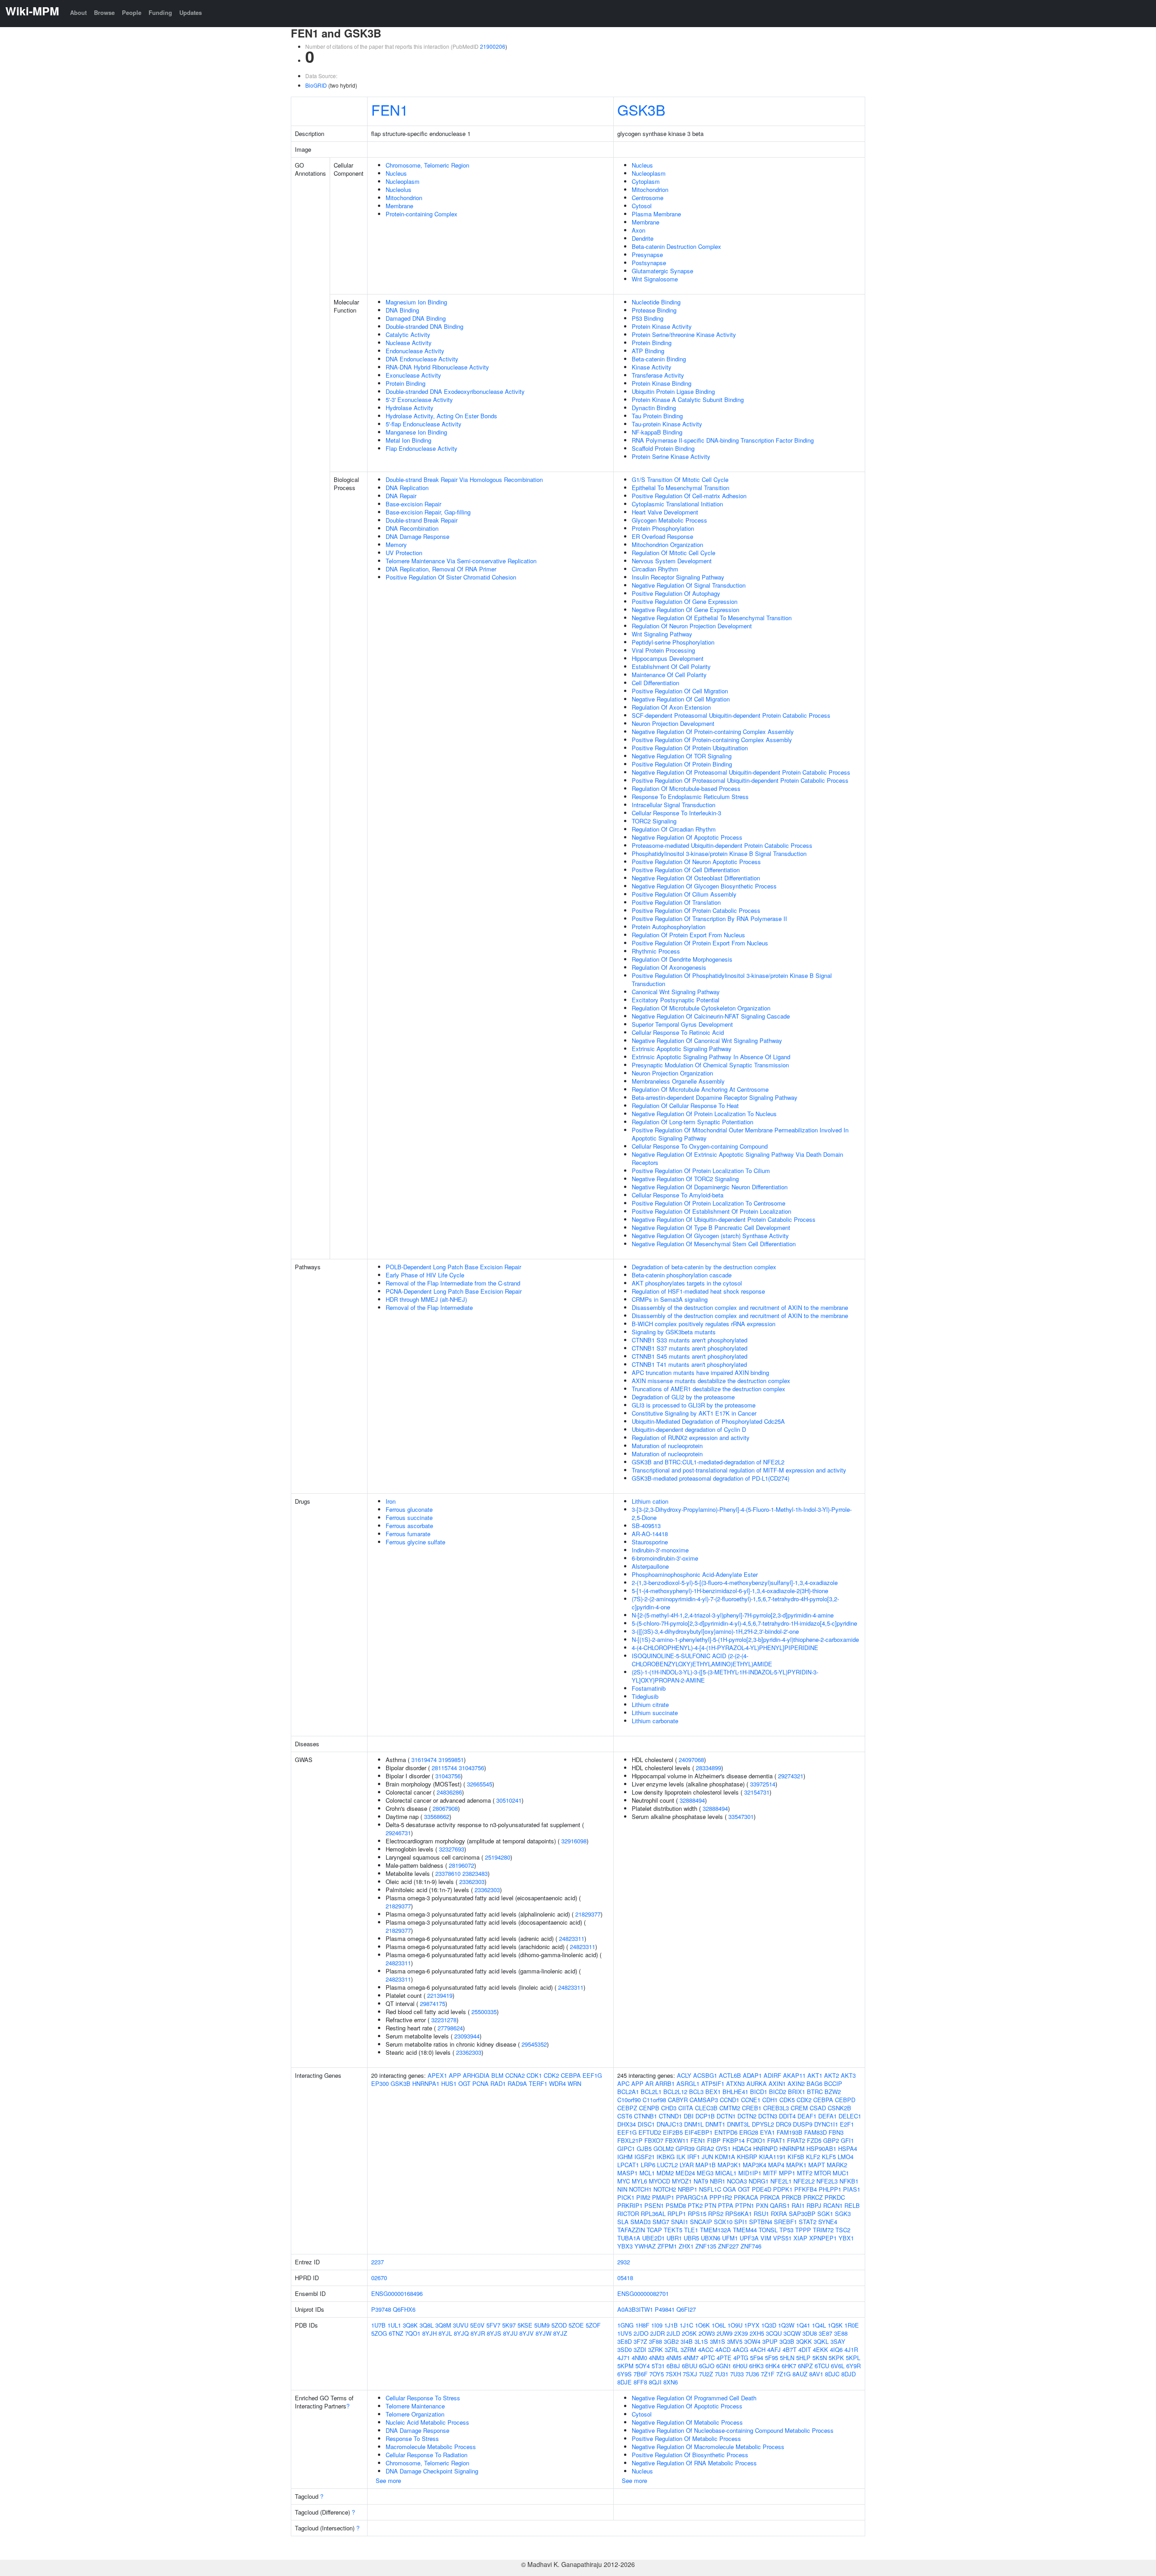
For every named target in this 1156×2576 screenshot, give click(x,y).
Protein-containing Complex (422, 214)
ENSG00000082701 (643, 2293)
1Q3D (769, 2325)
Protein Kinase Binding (662, 383)
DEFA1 (827, 2116)
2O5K (689, 2333)
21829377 (398, 1906)
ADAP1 (752, 2075)
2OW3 (707, 2333)
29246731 (398, 1833)
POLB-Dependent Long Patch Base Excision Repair (453, 1267)
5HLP (803, 2358)
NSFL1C (710, 2189)
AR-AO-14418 (650, 1534)
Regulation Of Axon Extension (671, 707)
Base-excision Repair (413, 504)
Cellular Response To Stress (423, 2398)
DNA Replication (407, 488)
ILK (681, 2157)
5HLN (787, 2358)
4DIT (805, 2349)
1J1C (686, 2325)
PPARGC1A (692, 2197)
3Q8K (410, 2325)
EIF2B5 (673, 2132)
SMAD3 (641, 2222)
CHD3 (669, 2108)
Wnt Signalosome (655, 279)
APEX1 (437, 2075)
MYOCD (660, 2181)
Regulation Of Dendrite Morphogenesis (682, 959)
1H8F (642, 2325)
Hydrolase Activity (410, 408)
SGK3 (843, 2214)
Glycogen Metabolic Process (669, 520)
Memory (396, 545)
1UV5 (625, 2333)
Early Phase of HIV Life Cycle (425, 1275)
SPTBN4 (761, 2222)
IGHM (625, 2157)
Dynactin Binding (654, 408)
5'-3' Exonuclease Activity (419, 400)
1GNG (625, 2325)
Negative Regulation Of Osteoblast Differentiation (696, 878)
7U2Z (706, 2374)
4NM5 (674, 2358)
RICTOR (628, 2214)
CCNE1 (751, 2100)
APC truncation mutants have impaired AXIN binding (700, 1372)
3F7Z (640, 2341)
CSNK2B (839, 2108)
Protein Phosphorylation (663, 528)
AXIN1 (777, 2083)
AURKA (757, 2083)
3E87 (825, 2333)
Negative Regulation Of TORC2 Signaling (685, 1179)
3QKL (821, 2341)
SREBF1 (785, 2222)
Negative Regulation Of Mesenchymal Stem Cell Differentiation (714, 1244)
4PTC (708, 2358)
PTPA (726, 2205)
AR (649, 2083)
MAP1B (706, 2165)
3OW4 (752, 2341)
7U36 (752, 2374)
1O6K (702, 2325)
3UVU (461, 2325)
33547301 (741, 1816)
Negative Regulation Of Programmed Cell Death (694, 2398)
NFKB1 (849, 2181)
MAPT (817, 2165)
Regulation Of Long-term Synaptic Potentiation (692, 1122)
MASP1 (627, 2173)
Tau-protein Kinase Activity (667, 424)
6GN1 (724, 2366)
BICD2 (778, 2092)
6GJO (707, 2366)
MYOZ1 (682, 2181)
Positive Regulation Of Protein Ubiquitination (690, 748)
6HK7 (789, 2366)
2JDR (657, 2333)
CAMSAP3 (704, 2100)
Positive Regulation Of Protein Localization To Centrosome (709, 1203)
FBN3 (836, 2132)
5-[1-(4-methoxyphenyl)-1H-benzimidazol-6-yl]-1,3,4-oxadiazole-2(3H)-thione (730, 1591)
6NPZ (805, 2366)
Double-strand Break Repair (422, 520)
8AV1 (816, 2374)
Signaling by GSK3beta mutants (674, 1332)
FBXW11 (677, 2140)
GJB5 (644, 2148)
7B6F (641, 2374)
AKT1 (815, 2075)
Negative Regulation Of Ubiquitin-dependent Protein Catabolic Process (724, 1219)
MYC (624, 2181)
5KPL (853, 2358)
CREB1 (752, 2108)
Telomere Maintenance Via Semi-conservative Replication (461, 561)
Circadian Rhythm (655, 569)
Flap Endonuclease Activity (422, 448)
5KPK (836, 2358)
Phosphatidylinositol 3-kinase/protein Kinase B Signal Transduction (719, 853)
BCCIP (833, 2083)
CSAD (818, 2108)
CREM (799, 2108)
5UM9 (542, 2325)
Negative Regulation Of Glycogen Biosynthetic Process (704, 886)
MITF (770, 2173)
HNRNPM (792, 2148)
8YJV (527, 2333)
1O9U (735, 2325)
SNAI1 (680, 2222)
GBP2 (831, 2140)
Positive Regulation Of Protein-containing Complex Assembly (712, 740)
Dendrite (643, 238)
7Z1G (783, 2374)
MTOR (823, 2173)
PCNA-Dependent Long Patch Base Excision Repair (454, 1291)
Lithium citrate (650, 1704)
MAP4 (776, 2165)
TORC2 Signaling (654, 821)
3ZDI (640, 2349)
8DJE (625, 2382)
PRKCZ (813, 2197)
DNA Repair (401, 496)
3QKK (804, 2341)
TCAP (654, 2230)
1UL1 (394, 2325)
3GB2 (671, 2341)
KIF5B (796, 2157)
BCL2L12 (675, 2092)
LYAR (687, 2165)
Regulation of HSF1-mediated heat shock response (698, 1291)
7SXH (673, 2374)
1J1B (671, 2325)
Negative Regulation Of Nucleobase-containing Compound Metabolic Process (733, 2430)
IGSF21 (645, 2157)
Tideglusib (645, 1696)
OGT (464, 2083)
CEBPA (571, 2075)
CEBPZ (627, 2108)
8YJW (543, 2333)
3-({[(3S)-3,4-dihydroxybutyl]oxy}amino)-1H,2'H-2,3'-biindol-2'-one (715, 1631)
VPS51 (782, 2238)
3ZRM (688, 2349)
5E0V (477, 2325)
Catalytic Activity (408, 334)
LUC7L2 (667, 2165)
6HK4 (773, 2366)
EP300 (380, 2083)
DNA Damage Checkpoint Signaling (432, 2471)
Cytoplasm (646, 181)
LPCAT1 (628, 2165)
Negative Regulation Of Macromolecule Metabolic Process (708, 2447)
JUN (707, 2157)
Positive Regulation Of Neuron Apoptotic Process (696, 862)
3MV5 (735, 2341)
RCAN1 (833, 2205)
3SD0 (625, 2349)
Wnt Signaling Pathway (662, 634)
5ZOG (379, 2333)
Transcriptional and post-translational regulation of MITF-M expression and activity (739, 1470)
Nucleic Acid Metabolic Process (427, 2422)
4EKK (820, 2349)
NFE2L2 (804, 2181)
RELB (852, 2205)
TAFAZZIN (631, 2230)
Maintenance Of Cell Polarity (669, 675)
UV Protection (404, 553)
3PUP (770, 2341)
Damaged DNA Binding (416, 318)
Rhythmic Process (656, 951)
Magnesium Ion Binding (416, 302)
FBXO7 (654, 2140)
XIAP (800, 2238)
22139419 (440, 1995)
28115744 (444, 1768)
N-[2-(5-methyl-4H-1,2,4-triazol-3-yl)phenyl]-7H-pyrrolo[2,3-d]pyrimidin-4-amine (733, 1615)
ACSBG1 (705, 2075)
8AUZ (800, 2374)
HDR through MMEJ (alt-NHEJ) (426, 1299)
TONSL (768, 2230)
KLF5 (829, 2157)
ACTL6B (730, 2075)
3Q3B (787, 2341)
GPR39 (685, 2148)
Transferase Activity (658, 375)
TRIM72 (823, 2230)
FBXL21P (630, 2140)
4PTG (741, 2358)
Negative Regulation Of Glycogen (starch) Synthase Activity (710, 1236)
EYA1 (767, 2132)
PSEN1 (654, 2205)
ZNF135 (706, 2246)
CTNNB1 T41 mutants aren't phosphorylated (689, 1364)
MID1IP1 (750, 2173)
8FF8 (640, 2382)
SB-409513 (646, 1526)
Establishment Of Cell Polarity (671, 666)
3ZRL (672, 2349)
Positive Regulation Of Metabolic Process (686, 2438)
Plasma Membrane (656, 214)
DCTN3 (768, 2116)
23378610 (448, 1873)
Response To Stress (412, 2438)
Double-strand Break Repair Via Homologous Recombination (464, 479)
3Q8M (443, 2325)
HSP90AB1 (821, 2148)
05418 (625, 2278)
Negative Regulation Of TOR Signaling (682, 756)
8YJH (429, 2333)
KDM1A (725, 2157)
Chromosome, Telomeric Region (427, 165)
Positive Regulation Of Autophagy (676, 593)
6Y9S (625, 2374)
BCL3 (696, 2092)
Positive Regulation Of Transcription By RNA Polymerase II (709, 919)
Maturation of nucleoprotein (667, 1446)
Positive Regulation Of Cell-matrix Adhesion (689, 496)
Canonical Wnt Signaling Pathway (676, 992)
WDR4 (557, 2083)
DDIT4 (787, 2116)
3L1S (701, 2341)
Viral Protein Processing (663, 650)
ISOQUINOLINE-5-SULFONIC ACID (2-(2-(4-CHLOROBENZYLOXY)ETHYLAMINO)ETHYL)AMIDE (702, 1660)
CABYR (678, 2100)
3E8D (625, 2341)
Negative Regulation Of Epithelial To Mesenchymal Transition (712, 618)
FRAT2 (796, 2140)
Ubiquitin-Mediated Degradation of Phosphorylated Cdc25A (708, 1421)
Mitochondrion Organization (667, 545)
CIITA (686, 2108)
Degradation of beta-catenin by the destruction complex (704, 1267)
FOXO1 (756, 2140)
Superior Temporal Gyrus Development (682, 1024)
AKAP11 (794, 2075)
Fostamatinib (649, 1688)
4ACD (723, 2349)
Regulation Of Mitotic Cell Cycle (674, 553)
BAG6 (814, 2083)
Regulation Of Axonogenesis (669, 967)
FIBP (714, 2140)
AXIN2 (796, 2083)
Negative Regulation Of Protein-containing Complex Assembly (713, 732)
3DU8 (810, 2333)
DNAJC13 (669, 2124)
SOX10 (723, 2222)
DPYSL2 (763, 2124)
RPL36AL (653, 2214)
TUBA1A (629, 2238)
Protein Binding (406, 383)
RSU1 (761, 2214)
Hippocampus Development (668, 658)
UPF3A (749, 2238)
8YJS (494, 2333)
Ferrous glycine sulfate (415, 1542)
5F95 (771, 2358)
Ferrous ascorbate (409, 1526)
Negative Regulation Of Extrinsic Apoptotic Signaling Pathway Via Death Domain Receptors (737, 1158)
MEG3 (705, 2173)
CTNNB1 (646, 2116)
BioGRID (316, 85)
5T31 (658, 2366)
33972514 (763, 1784)
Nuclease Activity (409, 343)
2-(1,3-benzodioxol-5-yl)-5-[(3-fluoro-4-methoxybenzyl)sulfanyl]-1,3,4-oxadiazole (735, 1583)
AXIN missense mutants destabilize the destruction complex (711, 1381)
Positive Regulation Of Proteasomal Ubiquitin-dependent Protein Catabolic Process (740, 780)
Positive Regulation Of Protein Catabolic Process (696, 910)
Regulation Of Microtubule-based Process (686, 788)
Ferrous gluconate (409, 1509)
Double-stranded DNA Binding (424, 326)
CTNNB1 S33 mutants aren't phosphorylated (690, 1340)
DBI (689, 2116)
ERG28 (749, 2132)
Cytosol (642, 206)
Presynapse (647, 255)
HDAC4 (742, 2148)
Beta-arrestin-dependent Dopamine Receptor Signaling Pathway (715, 1097)
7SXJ (690, 2374)
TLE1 (691, 2230)
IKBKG (666, 2157)
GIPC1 (626, 2148)
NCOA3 (737, 2181)
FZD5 (814, 2140)
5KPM (625, 2366)
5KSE (525, 2325)
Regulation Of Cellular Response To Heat (685, 1106)
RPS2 (716, 2214)
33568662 (437, 1816)
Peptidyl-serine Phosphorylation (673, 642)
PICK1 (626, 2197)
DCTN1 (726, 2116)
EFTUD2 (650, 2132)
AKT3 (848, 2075)
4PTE (724, 2358)
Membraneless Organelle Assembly (678, 1081)
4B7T (790, 2349)
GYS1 (723, 2148)
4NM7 (691, 2358)
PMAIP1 (663, 2197)
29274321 (791, 1776)
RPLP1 (677, 2214)
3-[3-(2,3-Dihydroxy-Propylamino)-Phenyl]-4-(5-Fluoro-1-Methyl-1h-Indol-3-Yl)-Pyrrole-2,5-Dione (742, 1513)
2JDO (641, 2333)
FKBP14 (734, 2140)
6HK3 (756, 2366)
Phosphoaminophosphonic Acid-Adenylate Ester (695, 1574)
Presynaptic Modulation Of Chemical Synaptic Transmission (710, 1065)
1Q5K (835, 2325)
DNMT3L (739, 2124)
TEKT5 (673, 2230)
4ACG (740, 2349)
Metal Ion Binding (408, 440)
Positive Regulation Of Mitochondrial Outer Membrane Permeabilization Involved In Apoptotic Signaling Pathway (740, 1134)
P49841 (665, 2309)
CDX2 (804, 2100)
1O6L (719, 2325)
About (78, 12)
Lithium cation (650, 1501)
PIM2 (643, 2197)
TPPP (803, 2230)
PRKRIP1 (630, 2205)
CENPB (649, 2108)
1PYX (752, 2325)
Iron (391, 1501)
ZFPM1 (667, 2246)
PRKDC (835, 2197)
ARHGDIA (476, 2075)
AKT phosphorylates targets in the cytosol (687, 1283)
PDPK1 (783, 2189)
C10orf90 (629, 2100)
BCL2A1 (628, 2092)
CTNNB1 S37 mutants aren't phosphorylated (690, 1348)
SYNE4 (828, 2222)
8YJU (510, 2333)
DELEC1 (850, 2116)
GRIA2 (705, 2148)
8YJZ (560, 2333)
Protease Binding (654, 310)
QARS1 (780, 2205)
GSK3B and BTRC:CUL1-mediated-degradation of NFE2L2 (708, 1462)
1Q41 (803, 2325)
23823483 (475, 1873)
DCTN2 (747, 2116)
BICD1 (759, 2092)
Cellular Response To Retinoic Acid (678, 1032)
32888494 (692, 1800)
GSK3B (641, 109)
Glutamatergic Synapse (662, 271)
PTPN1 (745, 2205)
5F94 (757, 2358)
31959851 (451, 1760)
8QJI (655, 2382)
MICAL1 (726, 2173)
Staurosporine (650, 1542)
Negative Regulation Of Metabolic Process (687, 2422)
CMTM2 (730, 2108)
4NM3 (657, 2358)
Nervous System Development (672, 561)
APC (623, 2083)
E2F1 (847, 2124)
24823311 (572, 1938)
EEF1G (592, 2075)
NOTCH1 (640, 2189)
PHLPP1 (830, 2189)
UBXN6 (711, 2238)
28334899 (709, 1768)
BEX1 (713, 2092)
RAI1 (798, 2205)
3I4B (687, 2341)
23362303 (472, 1882)
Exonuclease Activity (413, 375)
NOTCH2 (665, 2189)
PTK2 (695, 2205)
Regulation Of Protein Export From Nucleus (688, 935)
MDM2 (665, 2173)
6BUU (690, 2366)
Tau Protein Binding (657, 416)
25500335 (484, 2012)
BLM (497, 2075)
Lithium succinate (655, 1713)
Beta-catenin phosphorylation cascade (682, 1275)
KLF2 (813, 2157)
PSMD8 (676, 2205)
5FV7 (493, 2325)
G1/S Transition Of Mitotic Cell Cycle (680, 479)
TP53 (786, 2230)
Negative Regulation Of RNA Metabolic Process (694, 2463)
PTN (710, 2205)
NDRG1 (759, 2181)
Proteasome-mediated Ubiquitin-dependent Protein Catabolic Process (722, 845)
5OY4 (643, 2366)
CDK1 (534, 2075)
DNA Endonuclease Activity (422, 359)
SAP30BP (802, 2214)
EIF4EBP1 (699, 2132)
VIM (766, 2238)
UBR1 (674, 2238)
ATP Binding (648, 351)
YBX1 (846, 2238)
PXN (762, 2205)
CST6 (625, 2116)
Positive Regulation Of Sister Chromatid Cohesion (451, 577)
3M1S (718, 2341)
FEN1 (390, 109)
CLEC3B (706, 2108)
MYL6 (639, 2181)
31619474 (424, 1760)
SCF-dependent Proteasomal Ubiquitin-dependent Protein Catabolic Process (731, 715)
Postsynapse (649, 263)
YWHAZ (645, 2246)
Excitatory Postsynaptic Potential (676, 1000)
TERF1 (538, 2083)
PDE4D (762, 2189)
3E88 (841, 2333)
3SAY (838, 2341)
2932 (624, 2262)
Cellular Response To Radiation (427, 2455)
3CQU (774, 2333)
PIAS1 (852, 2189)
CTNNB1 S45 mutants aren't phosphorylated (690, 1356)
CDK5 (787, 2100)
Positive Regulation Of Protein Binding (682, 764)
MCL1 (647, 2173)
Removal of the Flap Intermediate (429, 1307)
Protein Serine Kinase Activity (671, 456)
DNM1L (694, 2124)
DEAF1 (807, 2116)
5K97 (509, 2325)
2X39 (741, 2333)
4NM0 (639, 2358)
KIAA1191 (772, 2157)
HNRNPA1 (426, 2083)
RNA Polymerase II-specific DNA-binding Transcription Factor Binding (723, 440)
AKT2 (832, 2075)
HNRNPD (765, 2148)
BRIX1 (797, 2092)
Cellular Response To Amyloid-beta (678, 1195)
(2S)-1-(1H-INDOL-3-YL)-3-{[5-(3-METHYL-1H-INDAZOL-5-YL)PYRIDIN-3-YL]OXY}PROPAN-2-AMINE (725, 1676)
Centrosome (648, 198)
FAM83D (816, 2132)
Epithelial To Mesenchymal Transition (681, 488)
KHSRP (747, 2157)
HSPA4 (848, 2148)
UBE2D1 (653, 2238)
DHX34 (627, 2124)
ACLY (684, 2075)
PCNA (480, 2083)
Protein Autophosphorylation (669, 927)
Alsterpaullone (650, 1566)
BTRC (815, 2092)
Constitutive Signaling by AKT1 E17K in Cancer (694, 1413)
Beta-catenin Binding (659, 359)
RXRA (779, 2214)
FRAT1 (776, 2140)
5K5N (820, 2358)
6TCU (822, 2366)
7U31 (722, 2374)
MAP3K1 (729, 2165)
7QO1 (413, 2333)
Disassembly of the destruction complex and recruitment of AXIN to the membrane (740, 1307)
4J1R (851, 2349)
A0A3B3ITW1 (635, 2309)
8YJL (445, 2333)
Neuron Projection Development (673, 723)
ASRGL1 (688, 2083)
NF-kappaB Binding (657, 432)
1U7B (378, 2325)
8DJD (848, 2374)
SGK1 (825, 2214)
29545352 (534, 2044)
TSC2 (843, 2230)
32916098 (574, 1841)
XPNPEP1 (823, 2238)
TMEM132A (716, 2230)
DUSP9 (803, 2124)
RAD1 (498, 2083)
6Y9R (853, 2366)
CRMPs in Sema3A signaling (670, 1299)
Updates (191, 12)
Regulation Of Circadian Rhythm (674, 829)
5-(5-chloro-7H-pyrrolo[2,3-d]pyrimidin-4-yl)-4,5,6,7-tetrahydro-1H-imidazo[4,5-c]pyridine (744, 1623)
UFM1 (730, 2238)
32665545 (480, 1784)
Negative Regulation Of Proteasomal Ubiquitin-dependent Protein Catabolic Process (741, 772)
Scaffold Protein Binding (663, 448)
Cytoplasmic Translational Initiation (677, 504)
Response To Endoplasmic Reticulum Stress (690, 797)
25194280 (498, 1857)
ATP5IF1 (713, 2083)
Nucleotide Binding (656, 302)
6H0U (740, 2366)
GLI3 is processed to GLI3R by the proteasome (694, 1405)
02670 (379, 2278)
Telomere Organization (415, 2414)
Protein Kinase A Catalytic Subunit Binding (688, 400)
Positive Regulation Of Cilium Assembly (684, 894)
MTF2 (805, 2173)
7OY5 (657, 2374)
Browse (104, 12)
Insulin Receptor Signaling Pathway (678, 577)
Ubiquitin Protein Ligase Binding (673, 391)
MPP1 (787, 2173)
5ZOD (559, 2325)
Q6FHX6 (404, 2309)
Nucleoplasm (403, 181)
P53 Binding (648, 318)
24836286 (449, 1792)
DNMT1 (715, 2124)
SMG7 (661, 2222)
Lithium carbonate (655, 1721)
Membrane (399, 206)
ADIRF (772, 2075)
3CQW (792, 2333)
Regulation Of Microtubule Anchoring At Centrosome (700, 1089)
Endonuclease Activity (415, 351)
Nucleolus (399, 189)
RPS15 (697, 2214)
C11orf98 (654, 2100)
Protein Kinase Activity (662, 326)
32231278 (444, 2020)
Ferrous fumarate (408, 1534)
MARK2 (837, 2165)
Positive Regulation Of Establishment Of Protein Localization (711, 1211)
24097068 (691, 1760)
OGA (729, 2189)
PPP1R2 (721, 2197)
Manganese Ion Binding (416, 432)
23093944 (467, 2036)
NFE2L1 (781, 2181)
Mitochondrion (404, 198)
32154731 (757, 1792)
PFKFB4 (806, 2189)
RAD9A (517, 2083)
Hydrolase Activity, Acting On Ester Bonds (441, 416)
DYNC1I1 (826, 2124)
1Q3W (786, 2325)
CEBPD (845, 2100)
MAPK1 (796, 2165)
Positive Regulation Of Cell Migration (680, 691)
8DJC (832, 2374)
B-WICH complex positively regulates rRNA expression (704, 1324)
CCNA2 (515, 2075)
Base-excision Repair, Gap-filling (428, 512)
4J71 (624, 2358)
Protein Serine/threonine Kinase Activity (684, 334)
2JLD (673, 2333)
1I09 (657, 2325)
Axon (639, 230)
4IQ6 (836, 2349)
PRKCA (770, 2197)
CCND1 (729, 2100)
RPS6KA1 (739, 2214)
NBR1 (718, 2181)
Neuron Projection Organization (672, 1073)
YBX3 (625, 2246)
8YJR (478, 2333)
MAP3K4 (755, 2165)
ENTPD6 (726, 2132)
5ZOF (593, 2325)
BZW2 (833, 2092)
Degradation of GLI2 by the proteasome (683, 1397)
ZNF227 (728, 2246)
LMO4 (846, 2157)
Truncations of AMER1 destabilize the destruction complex (709, 1389)
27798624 (450, 2028)
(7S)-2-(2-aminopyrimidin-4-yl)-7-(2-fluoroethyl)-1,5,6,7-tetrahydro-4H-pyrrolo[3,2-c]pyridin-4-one (735, 1603)
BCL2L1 (651, 2092)
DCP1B (705, 2116)
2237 (378, 2262)
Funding (160, 12)
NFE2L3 (827, 2181)
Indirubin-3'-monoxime (660, 1550)
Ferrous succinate (409, 1517)
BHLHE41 (735, 2092)
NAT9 (701, 2181)
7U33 (737, 2374)
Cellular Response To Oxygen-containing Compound (700, 1146)
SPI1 (741, 2222)
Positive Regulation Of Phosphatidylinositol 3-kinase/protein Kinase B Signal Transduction (732, 979)
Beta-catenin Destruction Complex (676, 246)
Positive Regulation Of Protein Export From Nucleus (700, 943)
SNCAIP (701, 2222)
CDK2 (551, 2075)
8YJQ (461, 2333)
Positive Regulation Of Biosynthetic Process (690, 2455)
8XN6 (671, 2382)
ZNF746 (751, 2246)
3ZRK (655, 2349)
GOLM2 (664, 2148)
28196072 (461, 1865)
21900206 (493, 46)
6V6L (838, 2366)
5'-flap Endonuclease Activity (424, 424)
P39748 (381, 2309)
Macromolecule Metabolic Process (431, 2447)
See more (388, 2480)
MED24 (685, 2173)
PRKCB (792, 2197)
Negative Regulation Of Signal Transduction (689, 585)
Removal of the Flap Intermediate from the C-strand (453, 1283)
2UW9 (725, 2333)
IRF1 (694, 2157)
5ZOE (576, 2325)
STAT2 (808, 2222)
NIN (622, 2189)
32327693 (452, 1849)
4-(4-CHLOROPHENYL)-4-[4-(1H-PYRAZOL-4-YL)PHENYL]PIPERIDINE (725, 1648)
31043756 (471, 1768)
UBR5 (691, 2238)
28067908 (445, 1808)
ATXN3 (735, 2083)
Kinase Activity (652, 367)
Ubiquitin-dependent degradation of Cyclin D (689, 1429)
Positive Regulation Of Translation (676, 902)
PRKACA (746, 2197)
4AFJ (774, 2349)
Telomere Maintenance (415, 2406)
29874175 (433, 2003)
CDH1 (770, 2100)
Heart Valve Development (665, 512)
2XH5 (757, 2333)
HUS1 (449, 2083)
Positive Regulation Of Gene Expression (685, 601)
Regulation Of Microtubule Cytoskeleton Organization (701, 1008)
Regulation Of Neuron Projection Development (692, 626)
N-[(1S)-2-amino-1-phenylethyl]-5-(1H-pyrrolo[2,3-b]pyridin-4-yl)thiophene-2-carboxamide (745, 1639)
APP (455, 2075)
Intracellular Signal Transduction (674, 805)
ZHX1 (686, 2246)
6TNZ (396, 2333)
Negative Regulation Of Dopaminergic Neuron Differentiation (710, 1187)
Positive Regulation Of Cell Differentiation (686, 870)
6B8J (673, 2366)
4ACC (706, 2349)
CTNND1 (670, 2116)
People (132, 12)
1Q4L (819, 2325)
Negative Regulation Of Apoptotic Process (687, 837)
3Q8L (427, 2325)
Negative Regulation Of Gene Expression (685, 610)
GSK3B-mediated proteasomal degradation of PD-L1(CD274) (711, 1478)
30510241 (509, 1800)
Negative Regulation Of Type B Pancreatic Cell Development (711, 1227)
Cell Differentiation (655, 683)
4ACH (758, 2349)
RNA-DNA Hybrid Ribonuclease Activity (437, 367)
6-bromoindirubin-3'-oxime (665, 1558)
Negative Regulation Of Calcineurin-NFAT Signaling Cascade (711, 1016)
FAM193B (790, 2132)
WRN (574, 2083)
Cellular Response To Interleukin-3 (676, 813)
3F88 (655, 2341)
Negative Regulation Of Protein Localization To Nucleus (704, 1114)
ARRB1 (665, 2083)
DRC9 (783, 2124)
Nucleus (396, 173)
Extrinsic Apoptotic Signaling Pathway (682, 1049)
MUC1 (841, 2173)
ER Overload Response (662, 536)
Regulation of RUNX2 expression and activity (691, 1438)
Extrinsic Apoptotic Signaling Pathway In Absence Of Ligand (711, 1057)
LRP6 (648, 2165)
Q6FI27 (686, 2309)
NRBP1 (688, 2189)
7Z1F (768, 2374)
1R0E (852, 2325)
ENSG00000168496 (397, 2293)
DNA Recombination (412, 528)
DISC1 (646, 2124)
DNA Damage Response (417, 536)
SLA (623, 2222)
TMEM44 (745, 2230)
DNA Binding (402, 310)
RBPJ (814, 2205)
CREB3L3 (776, 2108)
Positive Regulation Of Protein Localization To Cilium (701, 1171)
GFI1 (847, 2140)
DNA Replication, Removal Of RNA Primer (441, 569)
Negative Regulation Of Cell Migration (681, 699)
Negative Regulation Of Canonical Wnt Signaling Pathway (707, 1040)
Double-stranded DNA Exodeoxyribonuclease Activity (455, 391)
